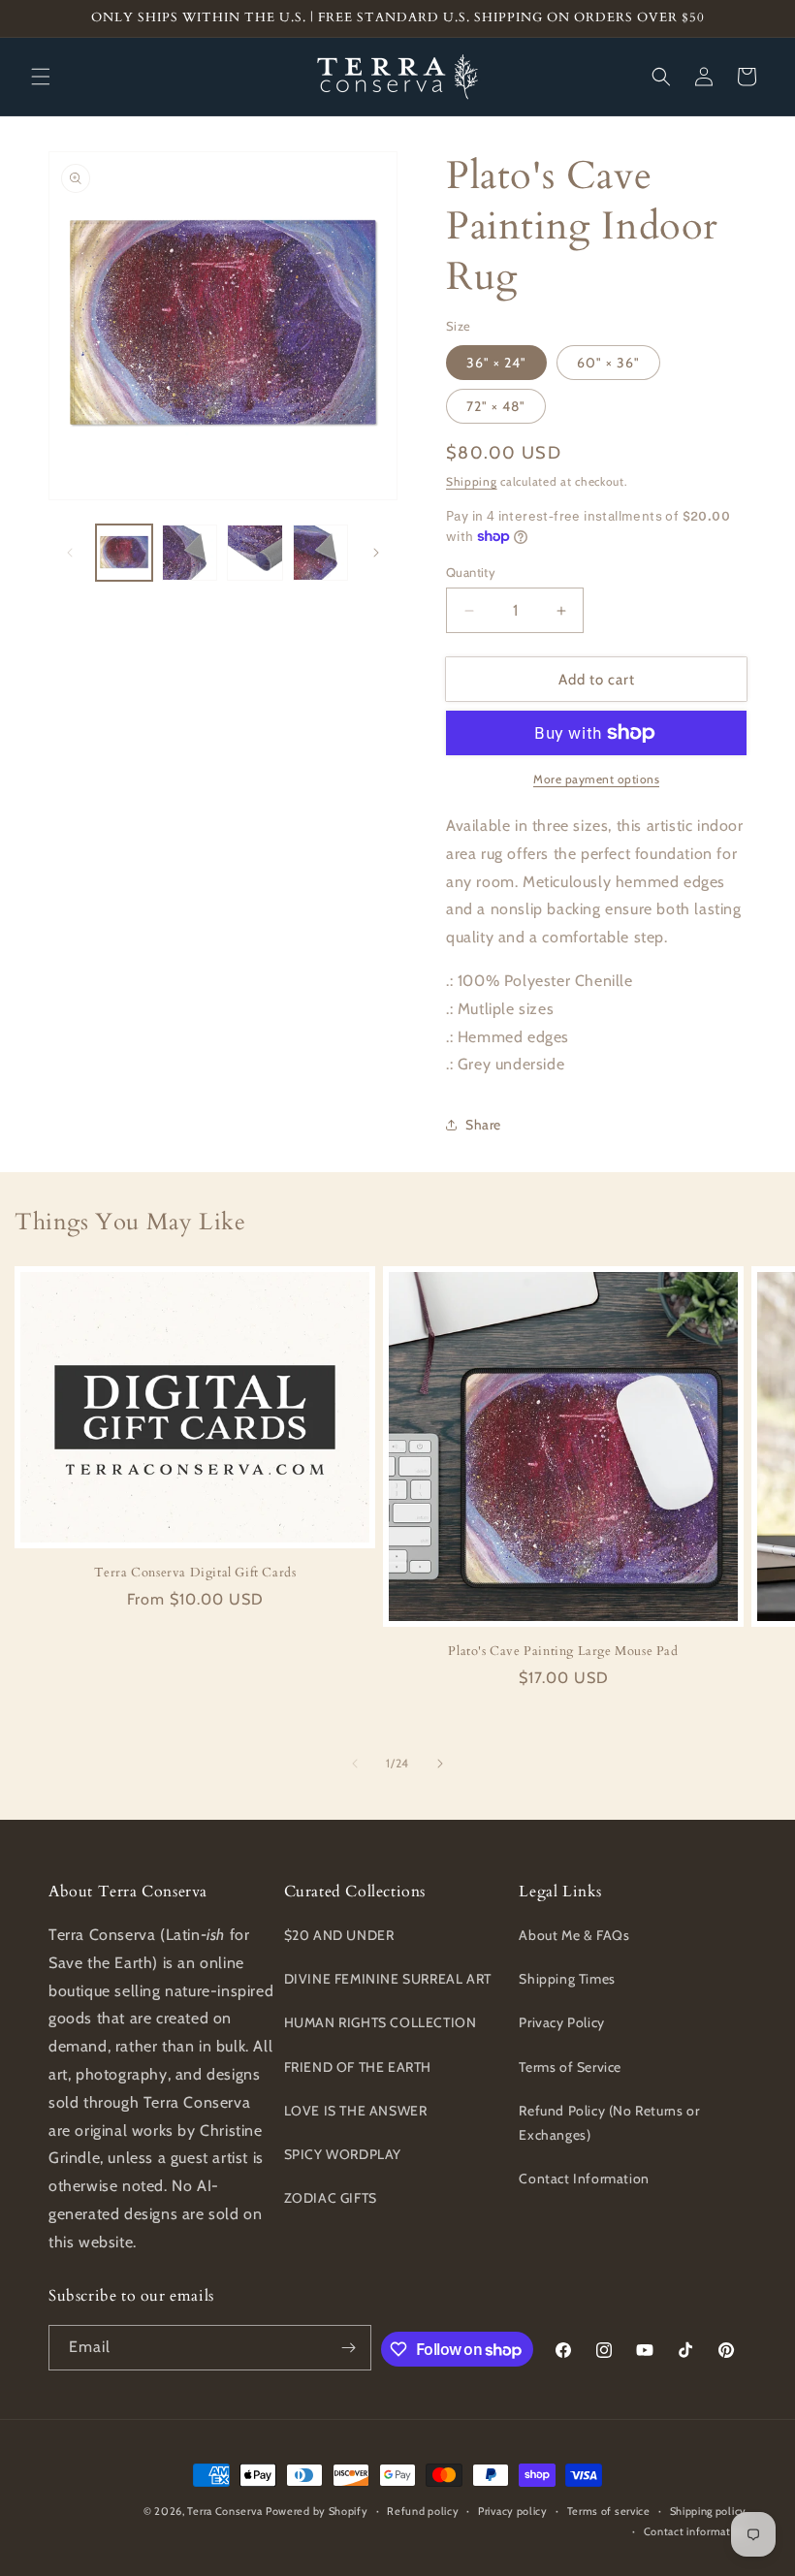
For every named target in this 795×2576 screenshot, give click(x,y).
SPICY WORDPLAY (343, 2154)
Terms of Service (570, 2067)
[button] (41, 77)
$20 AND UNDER (339, 1935)
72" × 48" (496, 406)
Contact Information (584, 2178)
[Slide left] (70, 553)
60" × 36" (608, 363)
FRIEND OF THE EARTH (358, 2067)
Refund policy (423, 2511)
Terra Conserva (224, 2511)
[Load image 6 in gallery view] (321, 553)
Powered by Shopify (317, 2511)
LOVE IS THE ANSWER (356, 2111)
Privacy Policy (561, 2022)
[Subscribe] (349, 2348)
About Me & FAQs (574, 1935)
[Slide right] (376, 553)
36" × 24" (496, 363)
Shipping (472, 481)
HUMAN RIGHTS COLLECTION (381, 2022)
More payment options (596, 779)
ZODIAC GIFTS (331, 2198)
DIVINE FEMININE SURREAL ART (388, 1979)
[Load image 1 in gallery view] (124, 553)
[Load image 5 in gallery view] (255, 553)
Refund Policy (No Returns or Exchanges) (609, 2123)
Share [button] (483, 1125)
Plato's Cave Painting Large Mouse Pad (563, 1652)
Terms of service (609, 2511)
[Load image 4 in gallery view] (190, 553)
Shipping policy (709, 2511)
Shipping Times (567, 1979)
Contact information (695, 2531)
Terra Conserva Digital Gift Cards (195, 1573)
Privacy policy (513, 2511)
